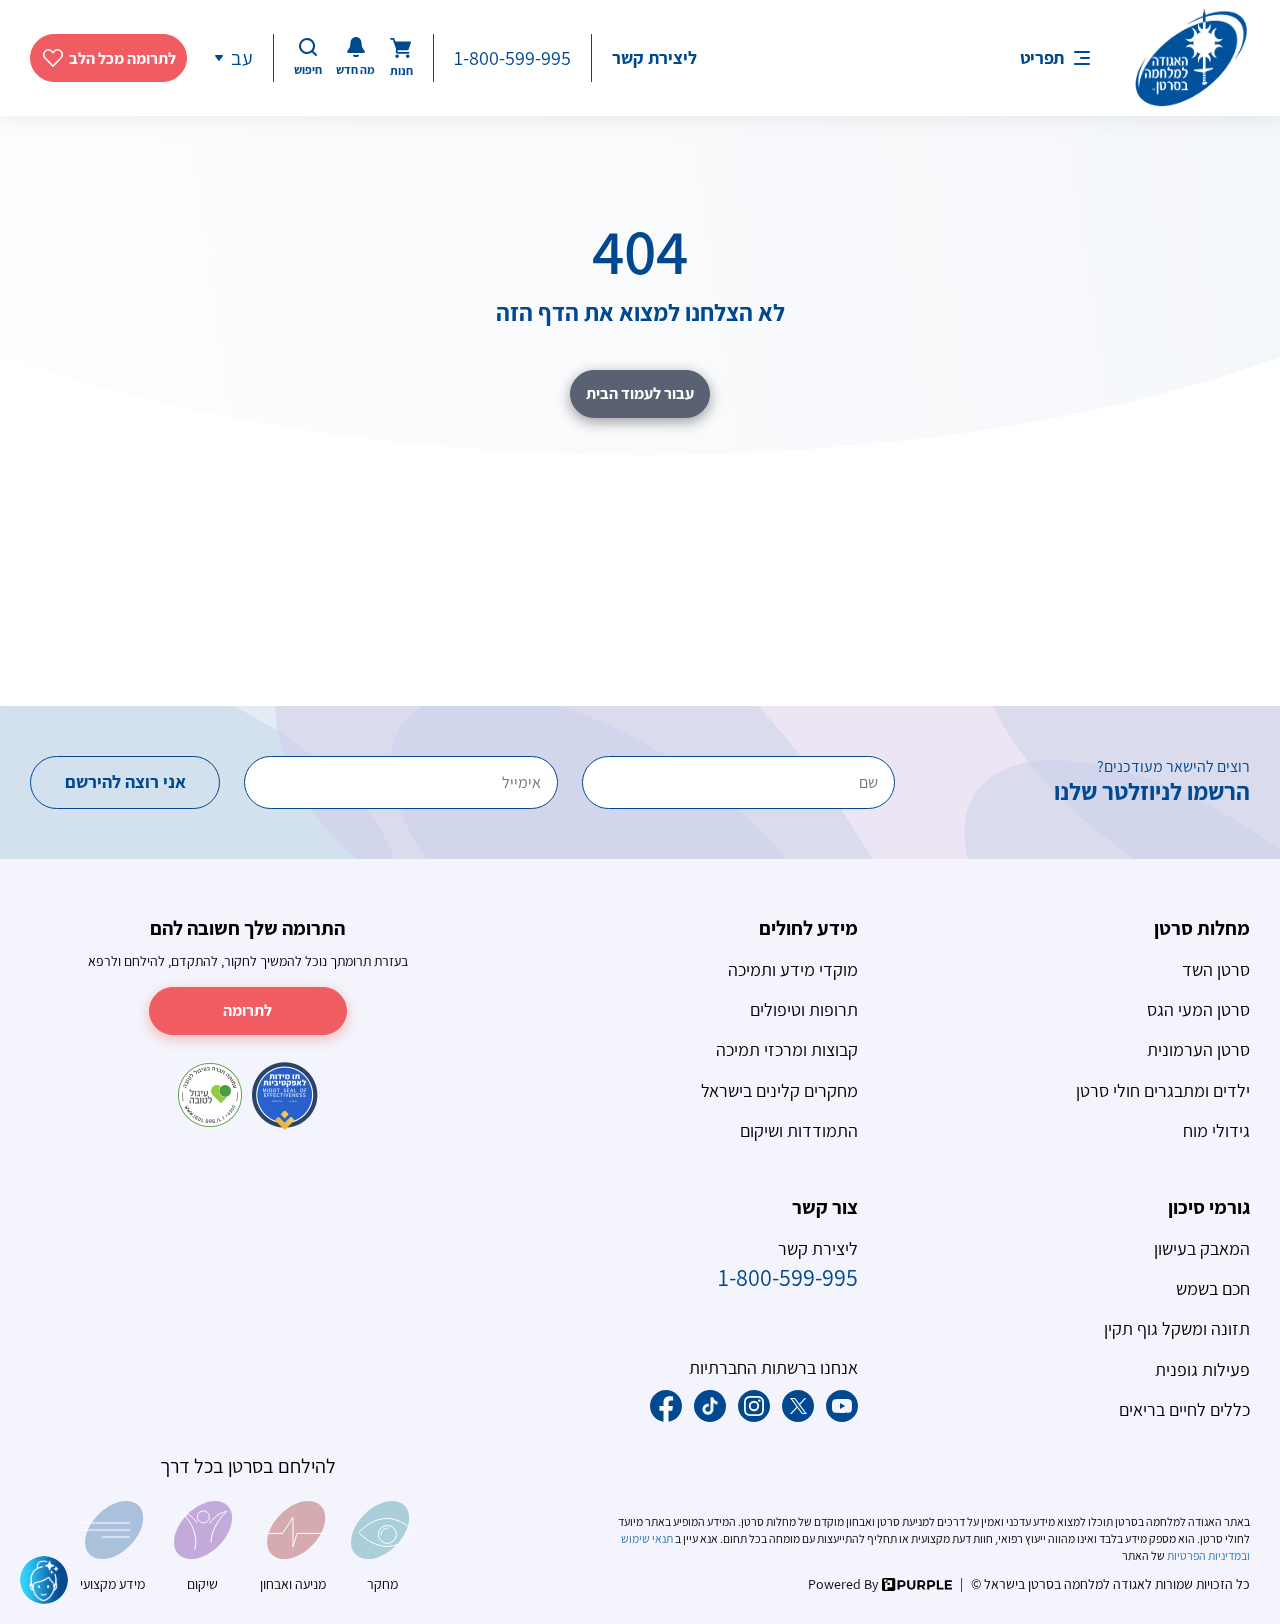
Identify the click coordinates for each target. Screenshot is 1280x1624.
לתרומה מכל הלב (122, 58)
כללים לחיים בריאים (1184, 1409)
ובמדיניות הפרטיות (1207, 1555)
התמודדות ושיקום (799, 1130)
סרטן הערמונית (1198, 1049)
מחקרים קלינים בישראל (779, 1090)
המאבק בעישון (1202, 1248)
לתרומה (247, 1010)
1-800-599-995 (512, 58)
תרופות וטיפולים (804, 1009)
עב (242, 58)
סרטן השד (1216, 969)
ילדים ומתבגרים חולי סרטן (1163, 1090)
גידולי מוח (1216, 1130)
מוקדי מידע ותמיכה (793, 969)
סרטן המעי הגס (1198, 1009)
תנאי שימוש (648, 1538)
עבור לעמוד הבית (640, 393)
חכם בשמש (1213, 1288)
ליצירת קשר (654, 57)
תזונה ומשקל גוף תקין (1177, 1328)
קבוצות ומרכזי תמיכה (787, 1049)
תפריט (1042, 57)
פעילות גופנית (1202, 1369)
